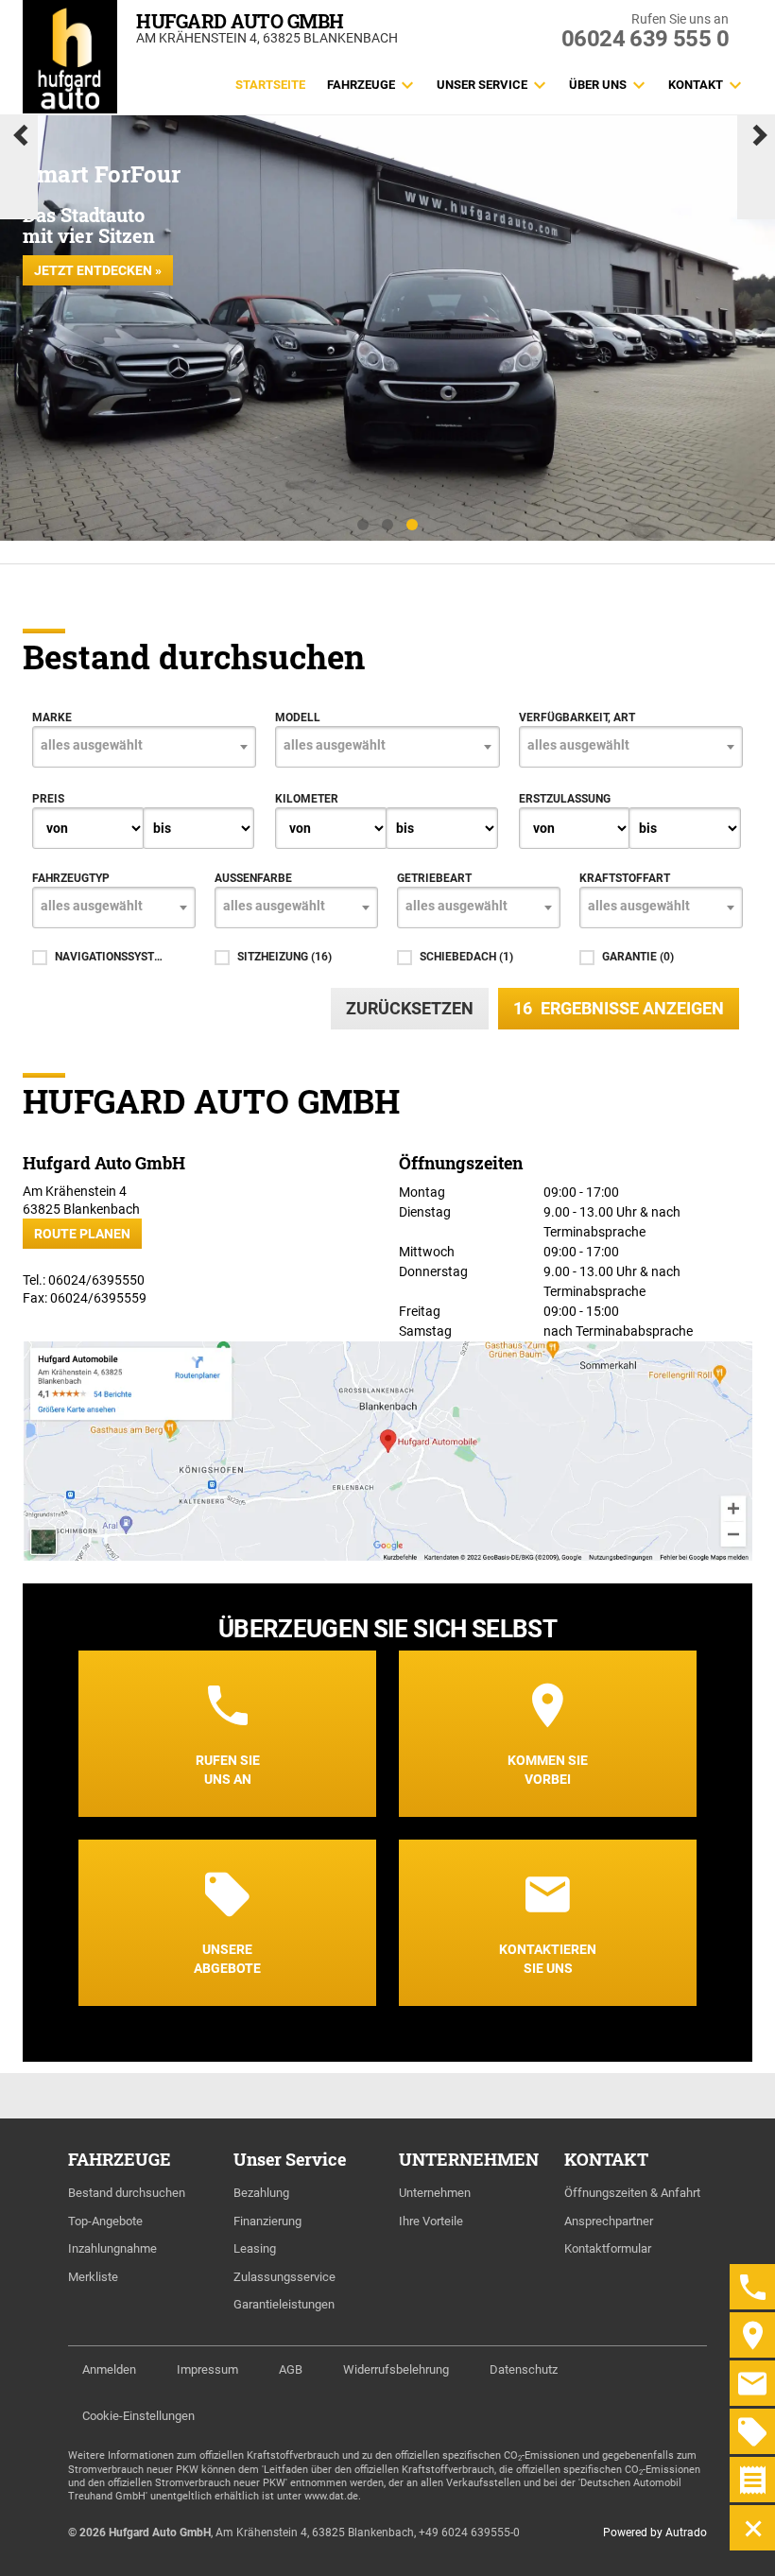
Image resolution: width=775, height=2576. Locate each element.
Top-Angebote (105, 2221)
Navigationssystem (109, 957)
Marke (52, 717)
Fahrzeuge (361, 85)
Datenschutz (524, 2369)
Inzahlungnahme (112, 2248)
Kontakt (696, 85)
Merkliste (93, 2277)
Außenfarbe (253, 878)
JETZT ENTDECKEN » (98, 270)
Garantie (638, 957)
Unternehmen (435, 2193)
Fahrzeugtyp (71, 878)
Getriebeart (434, 878)
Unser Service (482, 85)
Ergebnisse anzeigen (619, 1008)
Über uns (598, 85)
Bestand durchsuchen (127, 2193)
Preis (48, 799)
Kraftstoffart (625, 878)
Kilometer (307, 799)
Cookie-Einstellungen (138, 2416)
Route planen (82, 1234)
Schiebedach (466, 957)
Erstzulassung (565, 799)
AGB (291, 2369)
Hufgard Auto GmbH (240, 21)
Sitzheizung (284, 957)
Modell (298, 717)
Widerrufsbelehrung (396, 2369)
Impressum (207, 2369)
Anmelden (109, 2369)
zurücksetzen (410, 1008)
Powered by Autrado (655, 2533)
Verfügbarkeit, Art (577, 717)
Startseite (270, 85)
